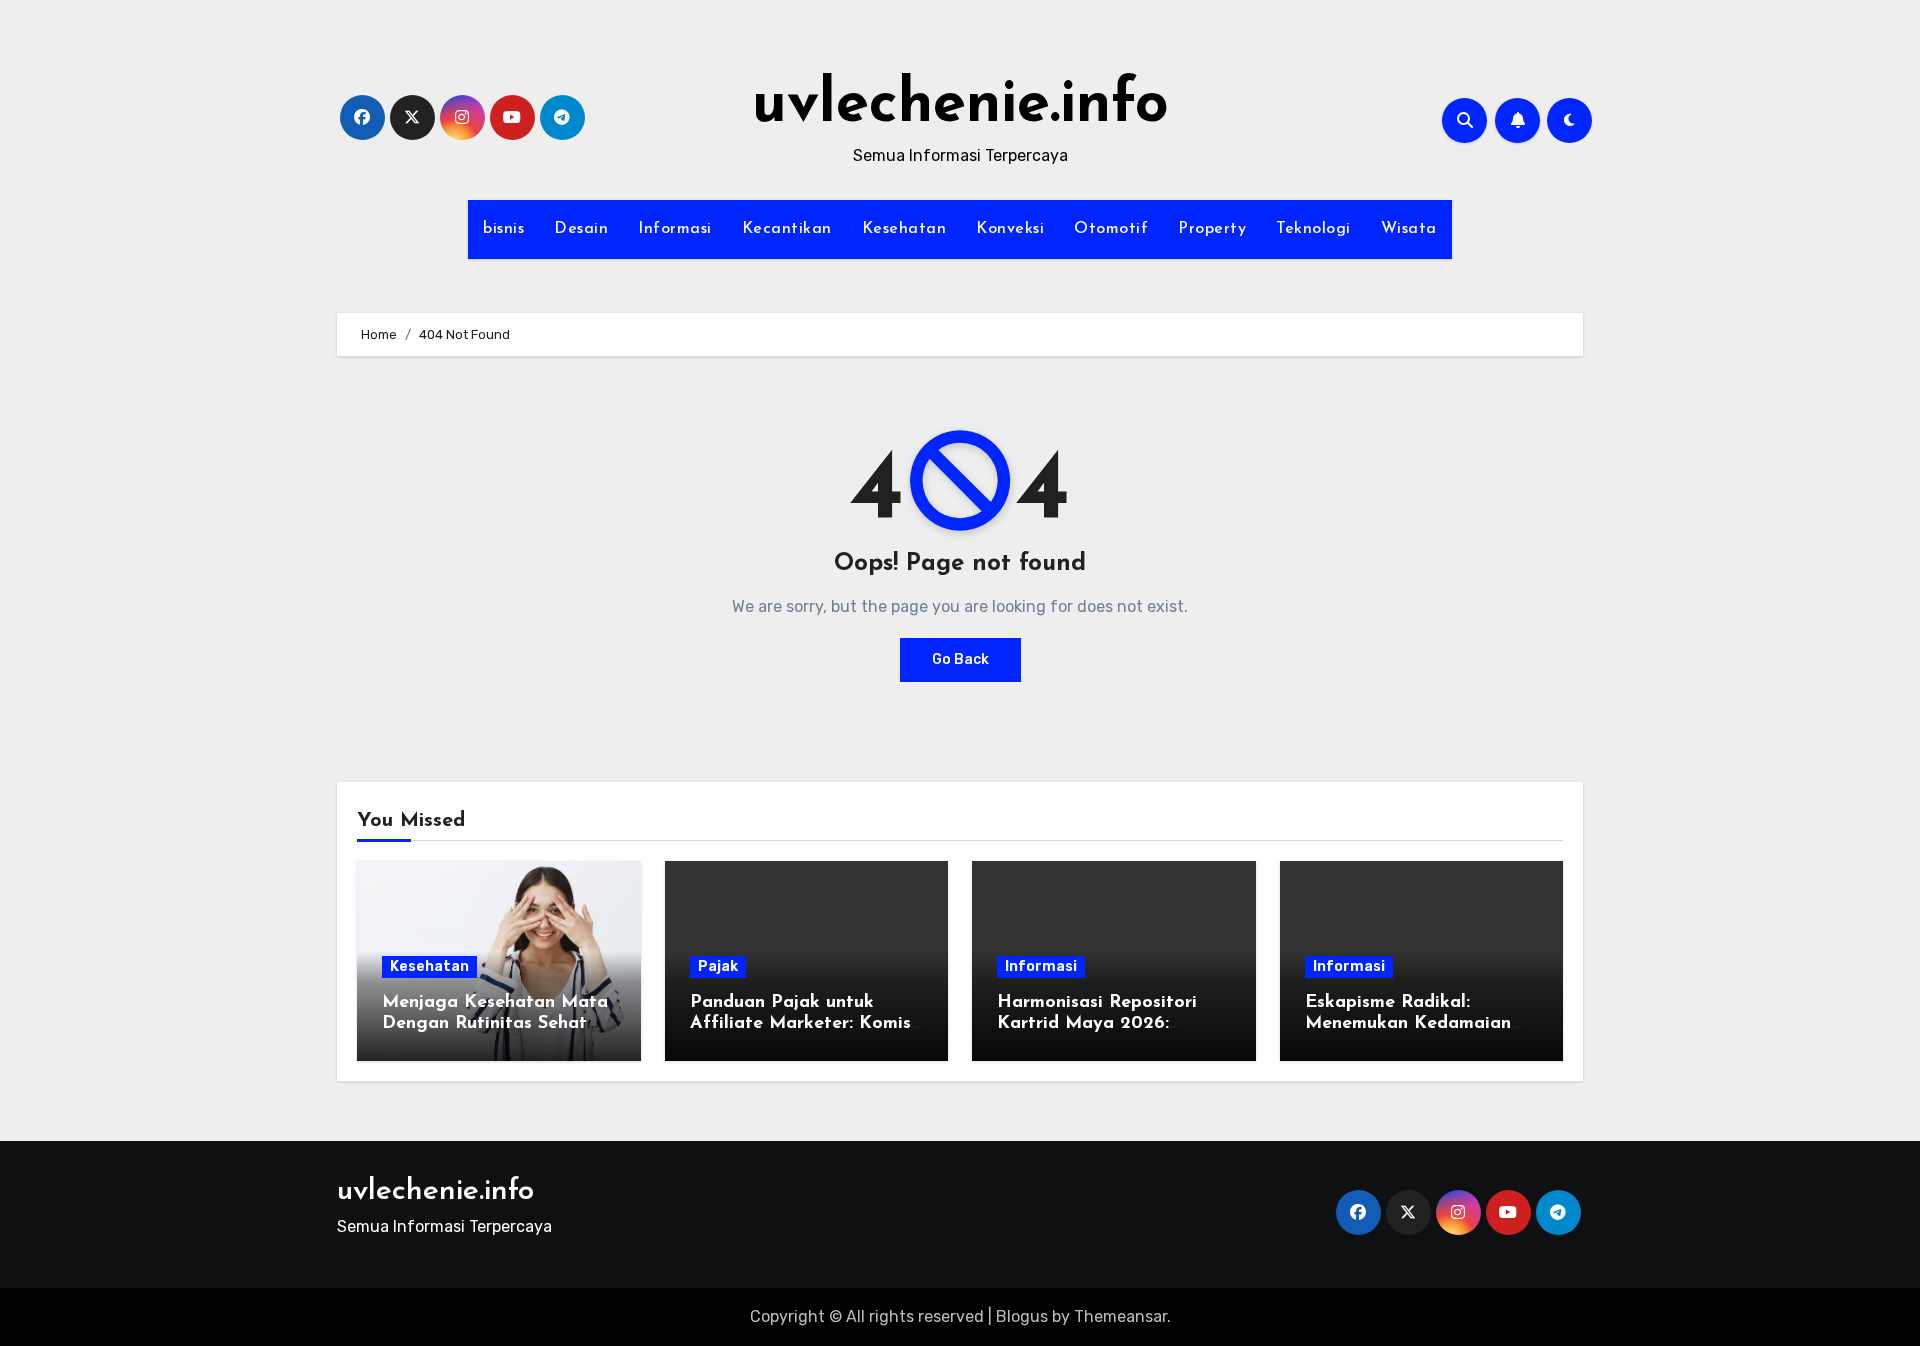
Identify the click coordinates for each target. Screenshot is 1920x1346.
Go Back (960, 659)
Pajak (718, 966)
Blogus (1022, 1316)
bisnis (503, 229)
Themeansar (1120, 1316)
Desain (581, 229)
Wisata (1409, 229)
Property (1212, 229)
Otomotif (1111, 229)
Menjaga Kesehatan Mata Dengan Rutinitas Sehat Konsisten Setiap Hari (495, 1024)
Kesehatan (904, 229)
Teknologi (1313, 229)
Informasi (675, 229)
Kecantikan (787, 229)
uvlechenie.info (960, 106)
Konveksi (1010, 229)
